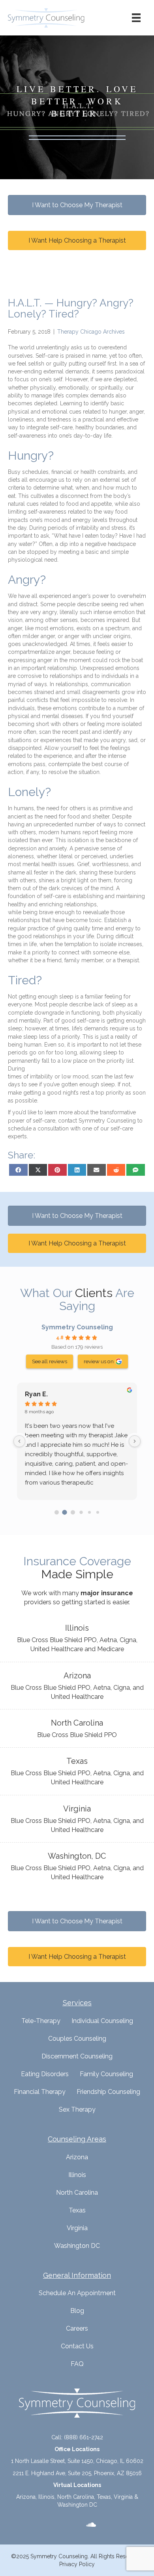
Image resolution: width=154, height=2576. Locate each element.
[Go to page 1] (65, 1512)
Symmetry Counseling (77, 1327)
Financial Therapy (40, 2092)
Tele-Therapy (41, 2021)
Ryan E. (36, 1394)
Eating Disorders (45, 2074)
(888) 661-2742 (84, 2437)
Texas (77, 2210)
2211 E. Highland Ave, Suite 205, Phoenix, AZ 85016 (77, 2473)
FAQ (77, 2364)
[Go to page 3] (81, 1512)
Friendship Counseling (108, 2092)
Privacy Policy (77, 2564)
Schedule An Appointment (77, 2293)
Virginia (77, 2228)
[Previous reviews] (19, 1441)
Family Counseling (106, 2074)
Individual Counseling (102, 2021)
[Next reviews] (135, 1441)
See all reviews (50, 1361)
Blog (77, 2311)
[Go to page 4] (89, 1512)
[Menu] (136, 18)
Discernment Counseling (77, 2056)
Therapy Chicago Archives (91, 332)
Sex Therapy (77, 2109)
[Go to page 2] (73, 1512)
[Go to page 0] (57, 1512)
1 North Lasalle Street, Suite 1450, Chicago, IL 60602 (77, 2461)
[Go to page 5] (97, 1512)
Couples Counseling (77, 2039)
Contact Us (77, 2346)
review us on (99, 1361)
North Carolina (77, 2193)
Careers (77, 2328)
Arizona (77, 2157)
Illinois (77, 2175)
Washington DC (77, 2246)
